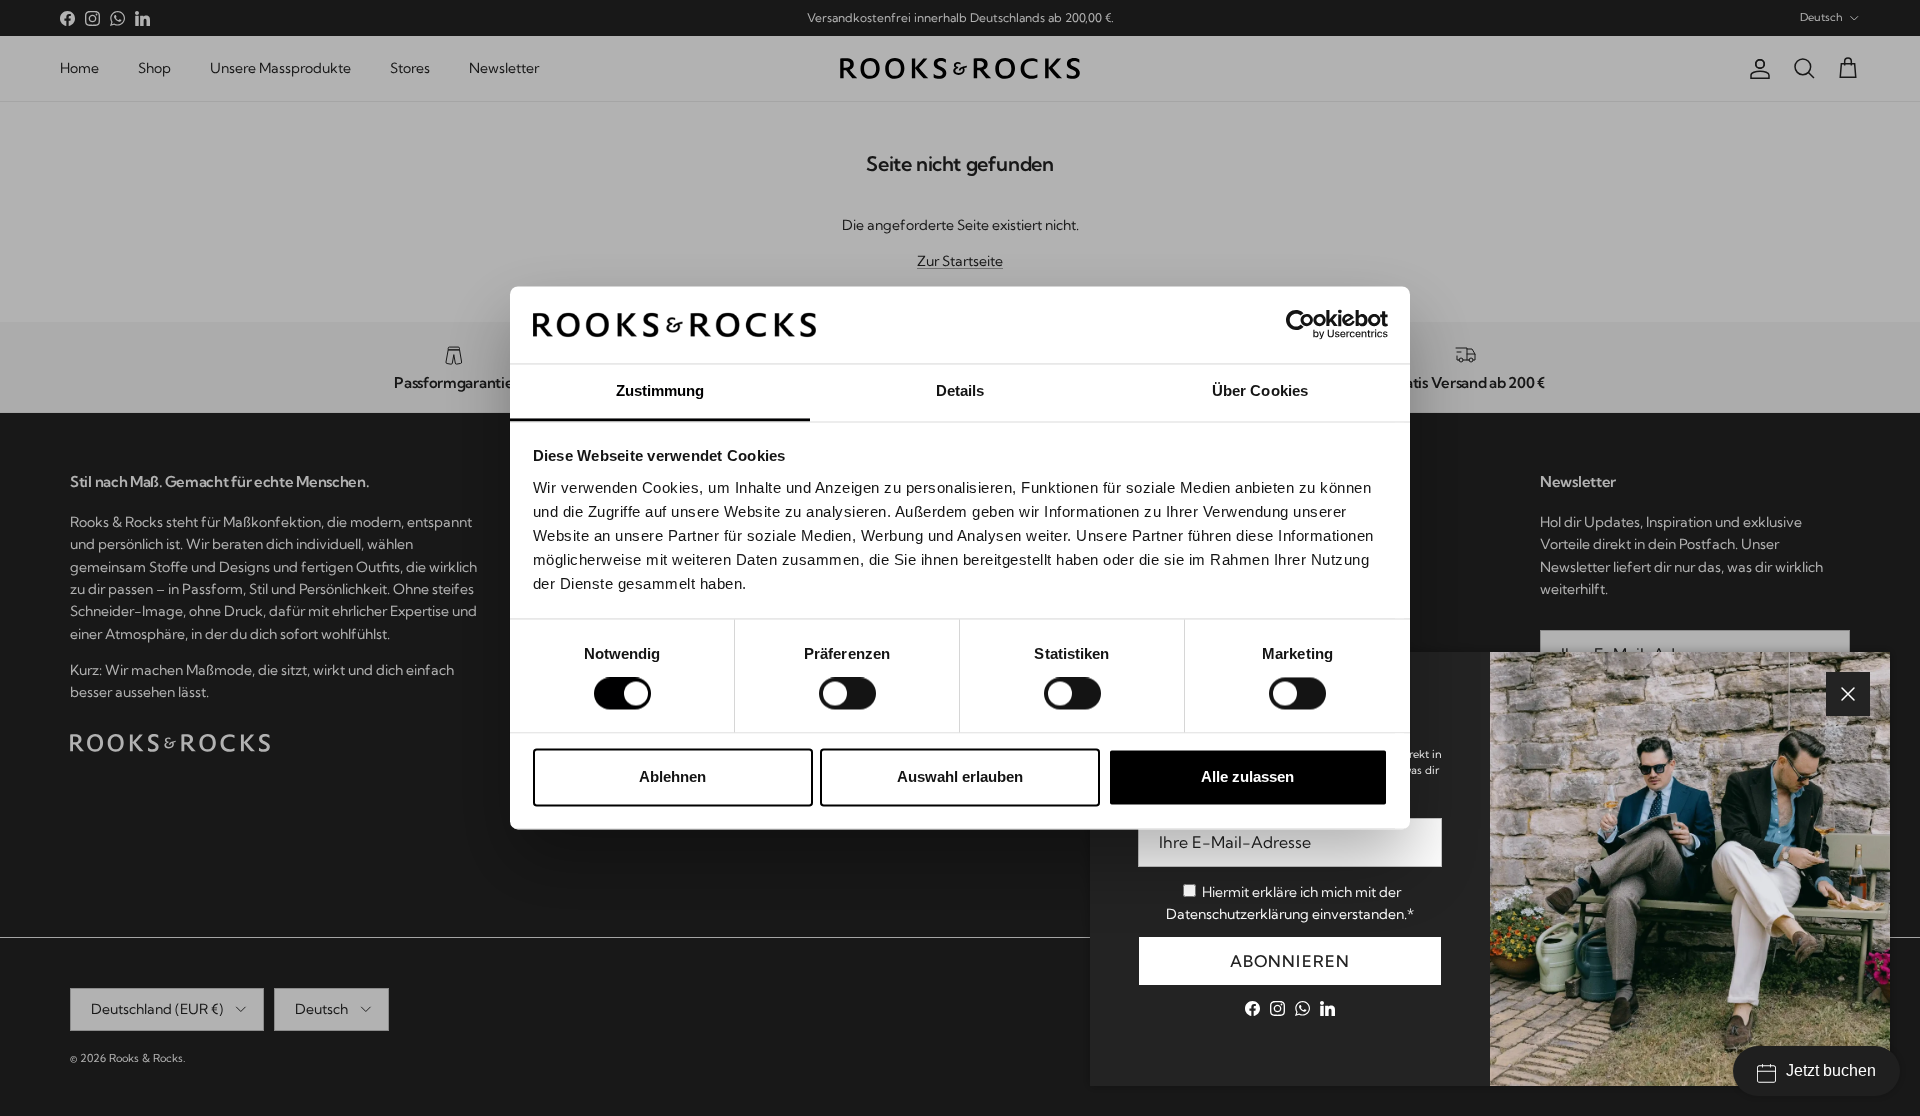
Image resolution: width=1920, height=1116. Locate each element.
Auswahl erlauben (960, 776)
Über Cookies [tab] (1260, 390)
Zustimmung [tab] (660, 390)
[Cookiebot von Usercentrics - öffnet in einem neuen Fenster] (1300, 325)
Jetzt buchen (1831, 1070)
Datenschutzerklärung (1237, 914)
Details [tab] (960, 390)
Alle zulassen (1247, 776)
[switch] (847, 694)
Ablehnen (672, 776)
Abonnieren (1290, 961)
